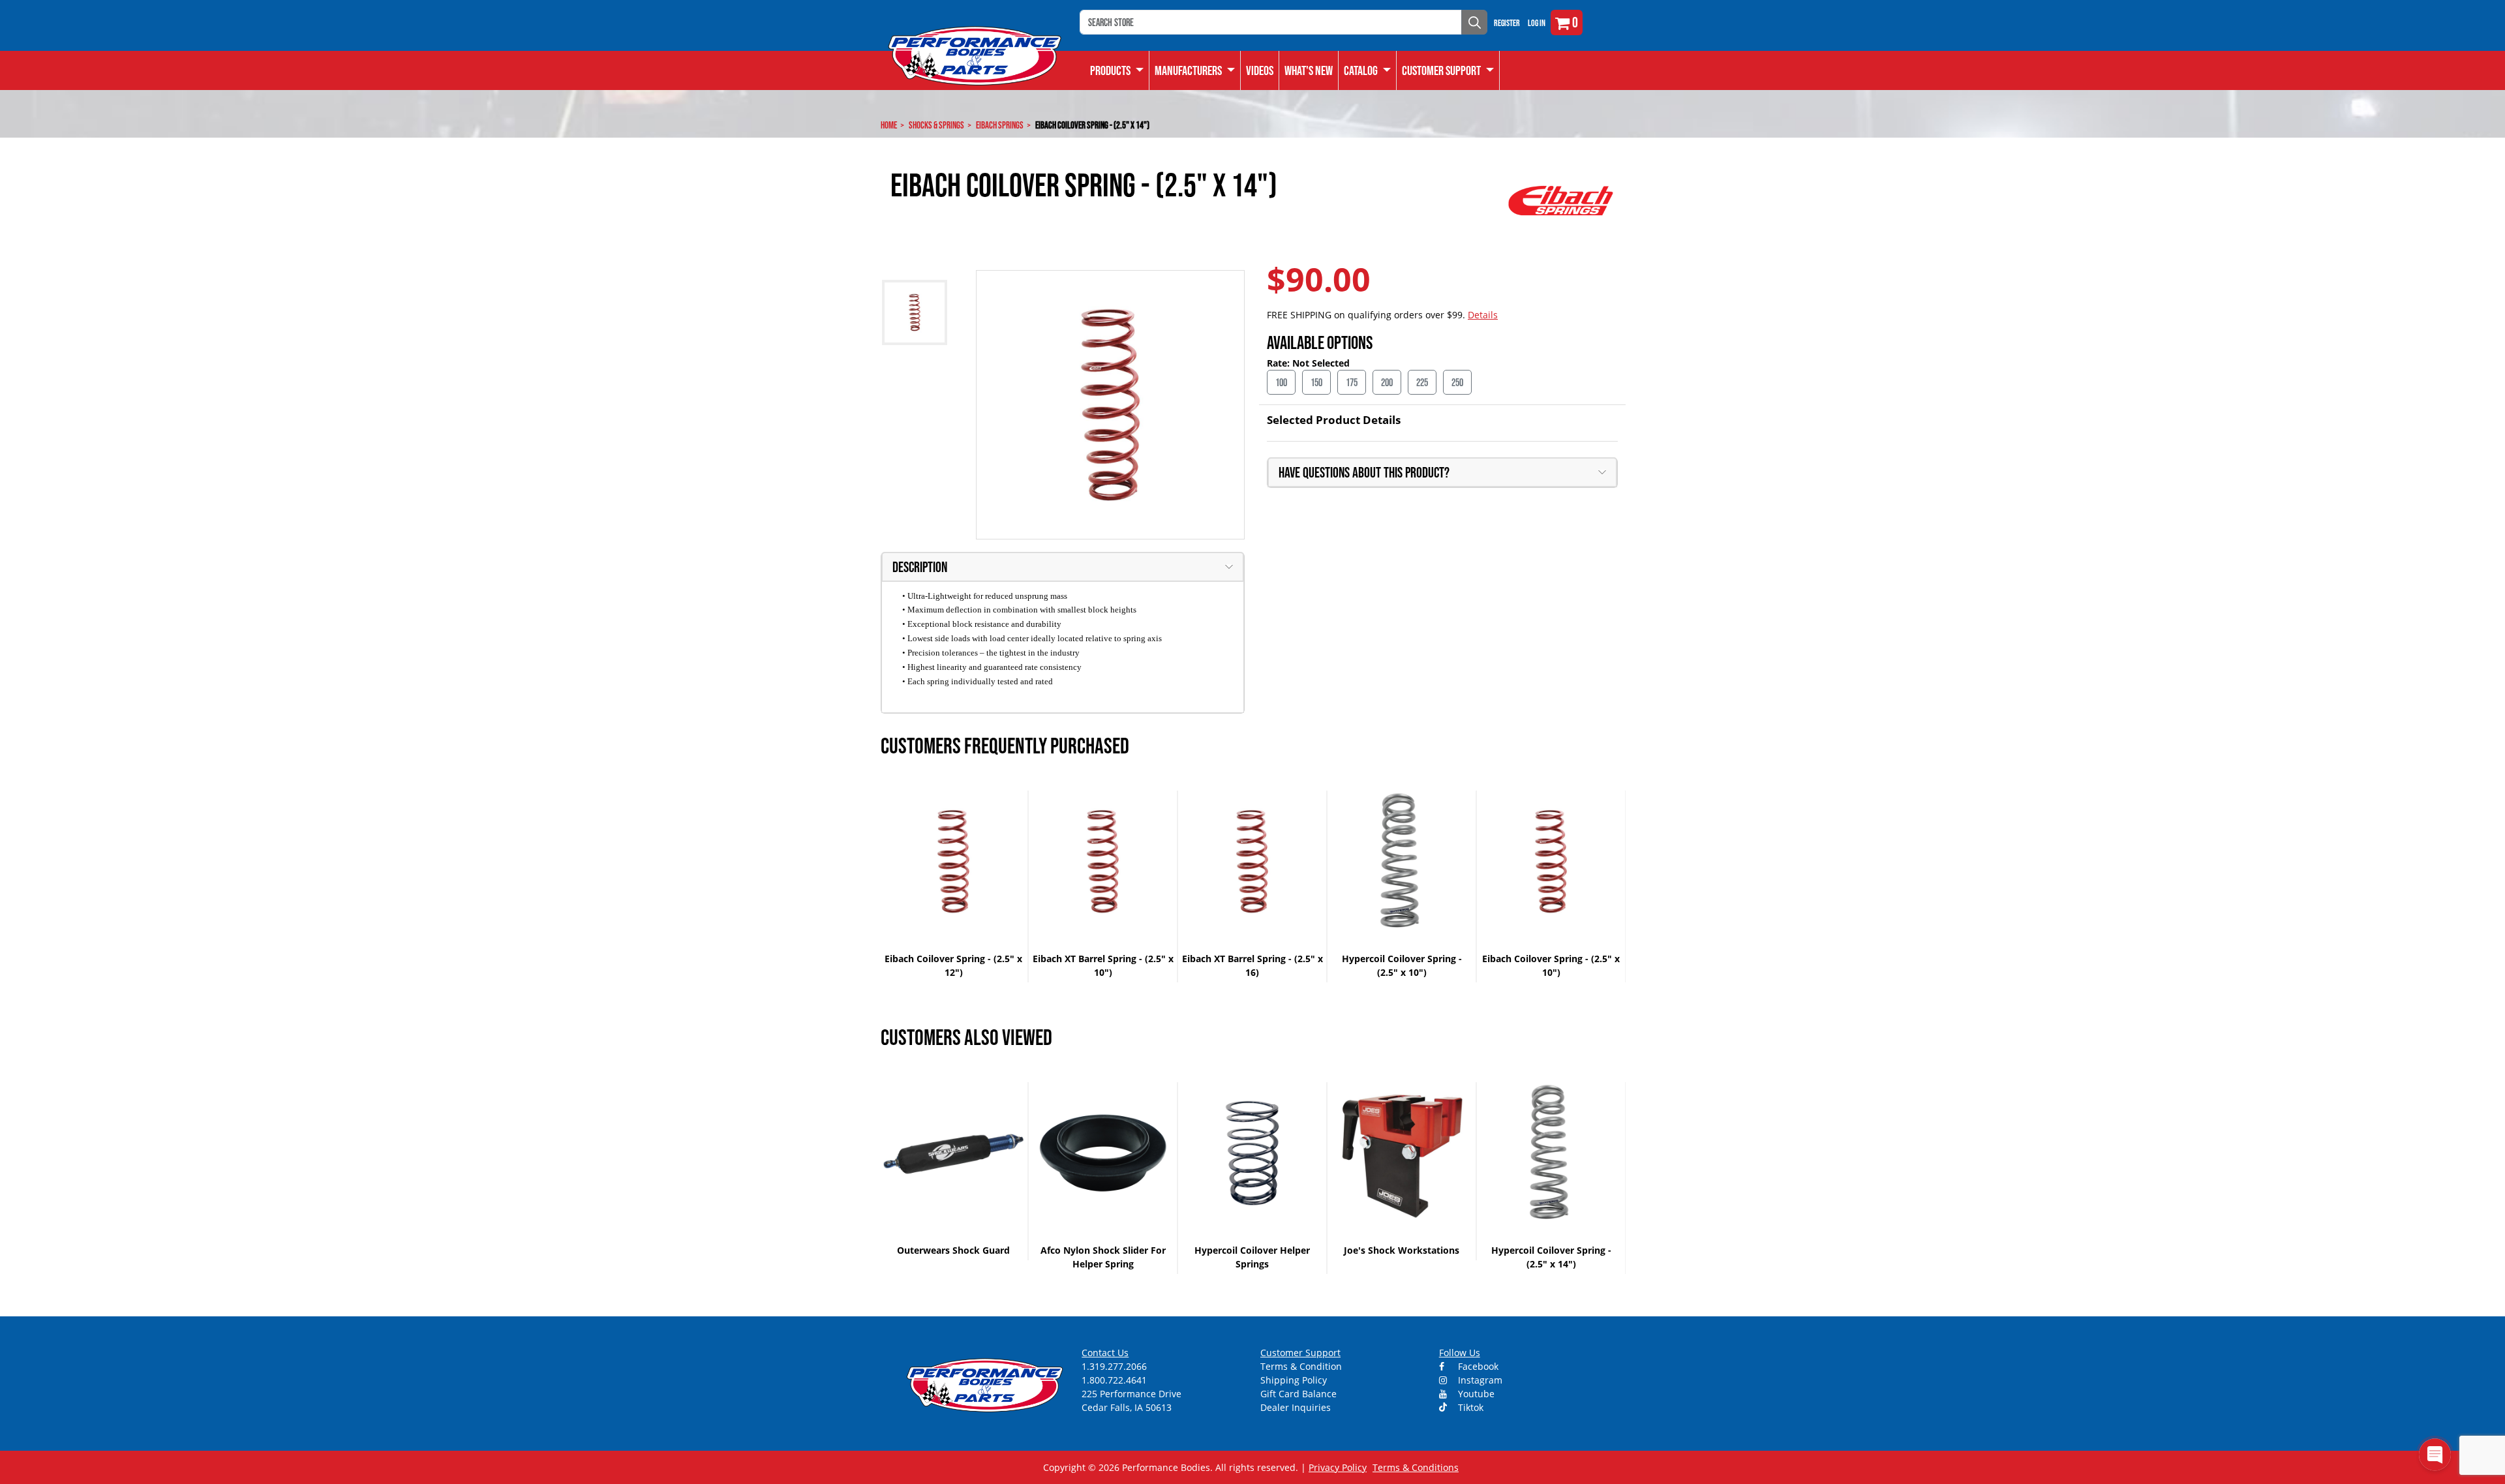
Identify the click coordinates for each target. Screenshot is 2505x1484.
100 (1281, 382)
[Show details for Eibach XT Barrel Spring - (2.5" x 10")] (1103, 861)
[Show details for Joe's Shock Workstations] (1402, 1153)
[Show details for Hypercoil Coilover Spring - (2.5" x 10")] (1402, 861)
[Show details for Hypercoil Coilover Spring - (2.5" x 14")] (1551, 1153)
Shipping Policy (1294, 1380)
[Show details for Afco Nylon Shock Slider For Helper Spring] (1103, 1153)
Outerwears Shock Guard (953, 1250)
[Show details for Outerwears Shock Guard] (953, 1153)
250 (1457, 382)
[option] (954, 886)
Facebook (1477, 1366)
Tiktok (1469, 1407)
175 (1352, 382)
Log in (1537, 23)
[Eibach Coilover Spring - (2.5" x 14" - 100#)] (1111, 405)
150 (1316, 382)
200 (1387, 382)
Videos (1260, 70)
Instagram (1479, 1380)
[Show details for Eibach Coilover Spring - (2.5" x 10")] (1551, 861)
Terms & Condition (1301, 1366)
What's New (1309, 70)
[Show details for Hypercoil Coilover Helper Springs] (1252, 1153)
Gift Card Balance (1298, 1394)
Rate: (1280, 363)
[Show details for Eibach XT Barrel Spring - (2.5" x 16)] (1252, 861)
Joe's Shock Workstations (1402, 1250)
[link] (1117, 70)
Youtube (1475, 1394)
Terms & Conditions (1416, 1467)
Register (1507, 23)
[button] (1368, 70)
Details (1483, 315)
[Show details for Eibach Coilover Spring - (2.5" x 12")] (953, 861)
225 (1422, 382)
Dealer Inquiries (1296, 1407)
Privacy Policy (1338, 1467)
